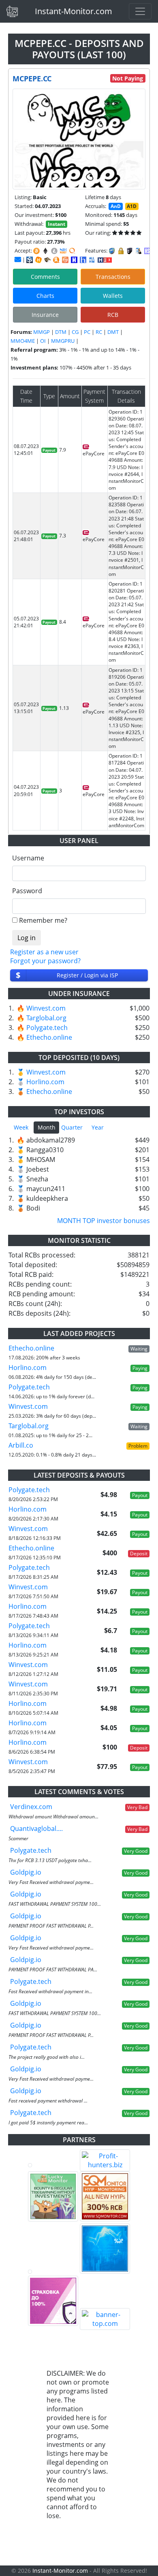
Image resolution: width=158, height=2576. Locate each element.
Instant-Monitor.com (74, 11)
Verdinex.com (31, 1807)
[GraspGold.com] (105, 2249)
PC (87, 332)
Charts (45, 296)
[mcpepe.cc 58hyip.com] (83, 260)
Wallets (113, 296)
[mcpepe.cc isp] (30, 260)
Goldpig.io (26, 1872)
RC (99, 332)
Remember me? (43, 920)
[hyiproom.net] (53, 2301)
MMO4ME (23, 341)
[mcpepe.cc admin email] (18, 259)
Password (27, 891)
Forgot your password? (45, 961)
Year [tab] (98, 1127)
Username (28, 858)
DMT (113, 332)
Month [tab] (47, 1127)
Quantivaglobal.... (36, 1828)
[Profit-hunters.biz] (105, 2160)
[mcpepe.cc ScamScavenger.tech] (47, 260)
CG (75, 332)
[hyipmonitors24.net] (65, 260)
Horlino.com (45, 1082)
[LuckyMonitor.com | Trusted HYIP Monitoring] (53, 2196)
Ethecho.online (49, 1037)
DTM (61, 332)
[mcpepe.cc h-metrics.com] (38, 260)
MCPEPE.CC (32, 79)
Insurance (45, 315)
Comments (45, 277)
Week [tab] (21, 1127)
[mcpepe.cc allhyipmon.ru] (74, 260)
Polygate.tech (47, 1028)
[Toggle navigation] (140, 11)
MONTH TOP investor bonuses (104, 1221)
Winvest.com (46, 1008)
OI (43, 341)
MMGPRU (63, 341)
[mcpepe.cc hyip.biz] (105, 259)
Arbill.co (21, 1445)
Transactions (113, 277)
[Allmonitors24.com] (56, 260)
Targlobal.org (46, 1018)
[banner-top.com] (105, 2319)
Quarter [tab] (72, 1127)
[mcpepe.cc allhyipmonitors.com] (92, 260)
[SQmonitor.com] (105, 2196)
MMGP (42, 332)
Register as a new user (44, 952)
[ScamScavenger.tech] (53, 2272)
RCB (113, 315)
